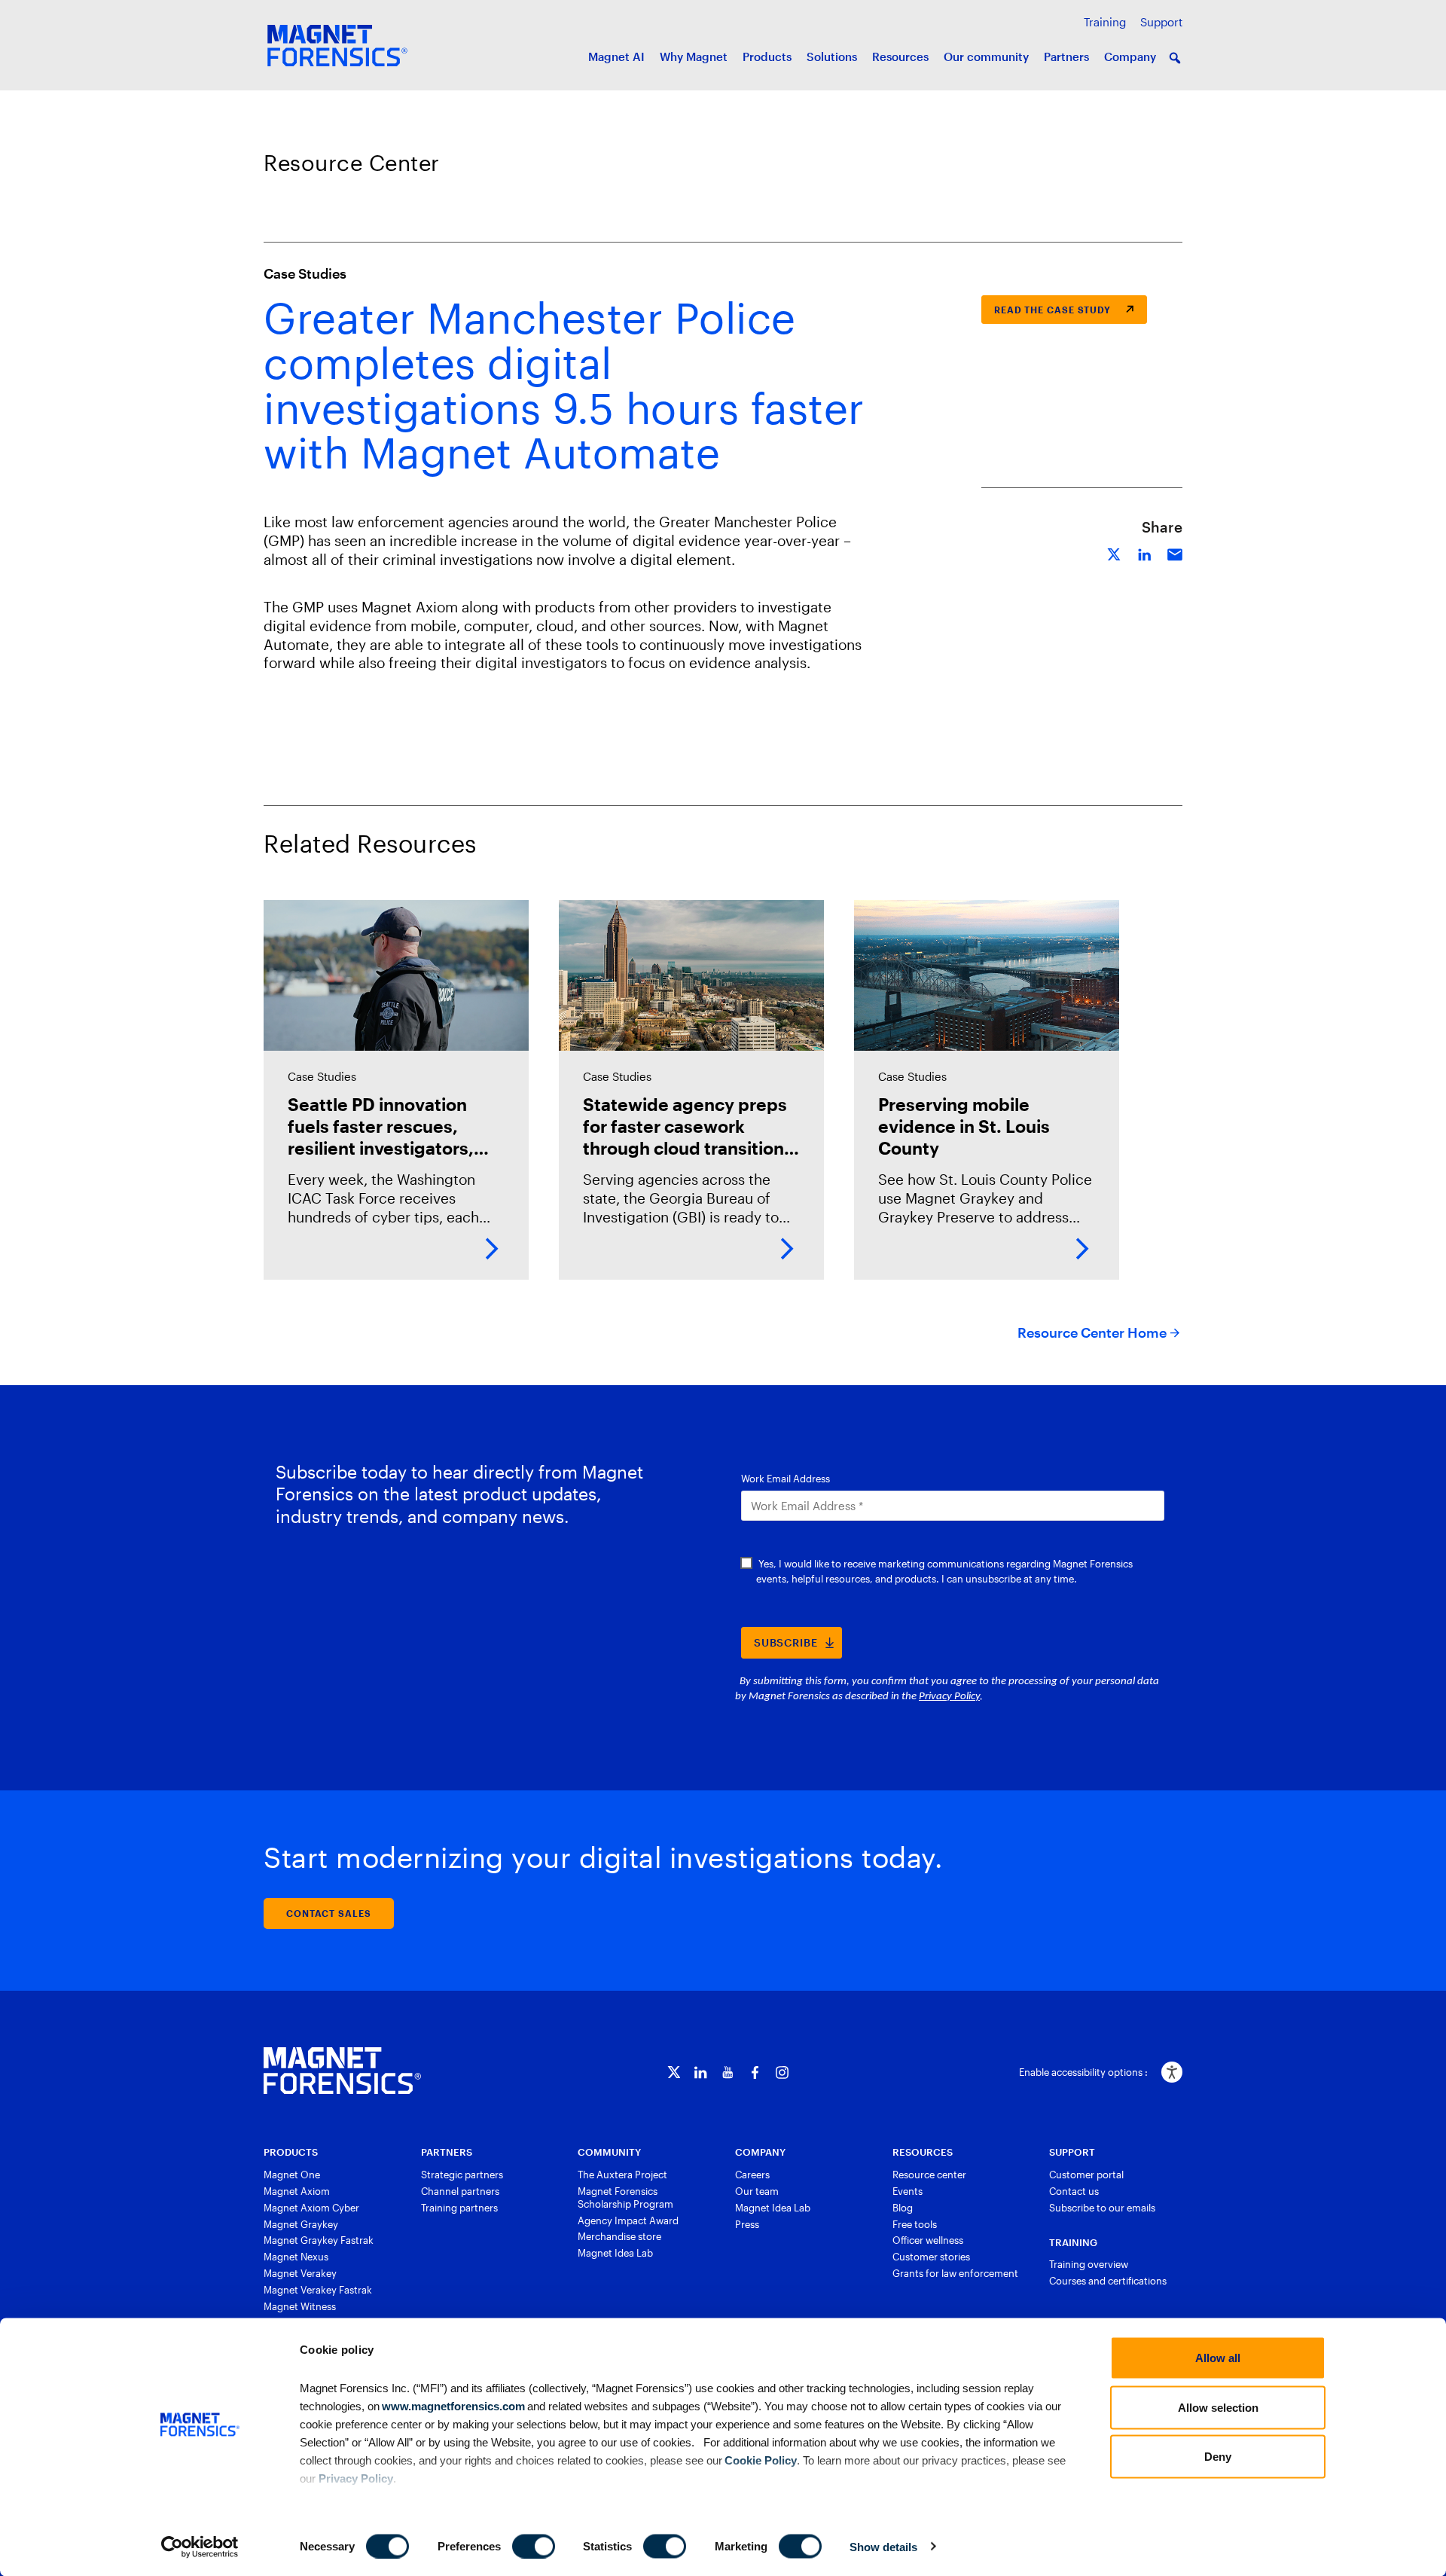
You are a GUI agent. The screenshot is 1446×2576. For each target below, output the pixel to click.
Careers (752, 2175)
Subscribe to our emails (1102, 2208)
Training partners (459, 2208)
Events (908, 2191)
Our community (986, 56)
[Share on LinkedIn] (1145, 552)
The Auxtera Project (622, 2175)
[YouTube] (728, 2072)
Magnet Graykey (301, 2224)
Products (767, 56)
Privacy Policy (356, 2478)
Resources (900, 56)
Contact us (1074, 2191)
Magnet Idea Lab (615, 2253)
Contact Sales (329, 1913)
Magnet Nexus (296, 2257)
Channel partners (460, 2191)
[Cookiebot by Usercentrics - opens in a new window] (200, 2547)
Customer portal (1086, 2175)
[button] (1175, 58)
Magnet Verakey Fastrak (318, 2290)
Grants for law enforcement (955, 2273)
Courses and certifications (1108, 2281)
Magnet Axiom (297, 2191)
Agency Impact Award (628, 2220)
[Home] (342, 2071)
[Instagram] (782, 2072)
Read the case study (1052, 310)
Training (1105, 22)
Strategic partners (462, 2175)
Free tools (915, 2224)
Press (747, 2224)
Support (1161, 22)
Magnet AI (616, 56)
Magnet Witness (300, 2306)
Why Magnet (694, 56)
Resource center (929, 2175)
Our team (757, 2191)
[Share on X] (1115, 552)
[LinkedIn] (701, 2072)
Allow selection (1218, 2407)
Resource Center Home (1092, 1332)
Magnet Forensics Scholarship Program (625, 2198)
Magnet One (292, 2175)
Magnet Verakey (300, 2273)
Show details (883, 2546)
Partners (1066, 56)
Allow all (1218, 2358)
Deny (1218, 2457)
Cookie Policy (760, 2460)
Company (1130, 56)
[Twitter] (674, 2072)
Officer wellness (928, 2240)
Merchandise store (619, 2236)
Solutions (832, 56)
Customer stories (931, 2257)
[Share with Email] (1175, 552)
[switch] (534, 2546)
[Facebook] (755, 2072)
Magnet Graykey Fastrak (319, 2240)
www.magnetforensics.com (452, 2405)
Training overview (1089, 2264)
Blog (903, 2208)
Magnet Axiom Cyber (311, 2208)
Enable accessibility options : (1083, 2072)
